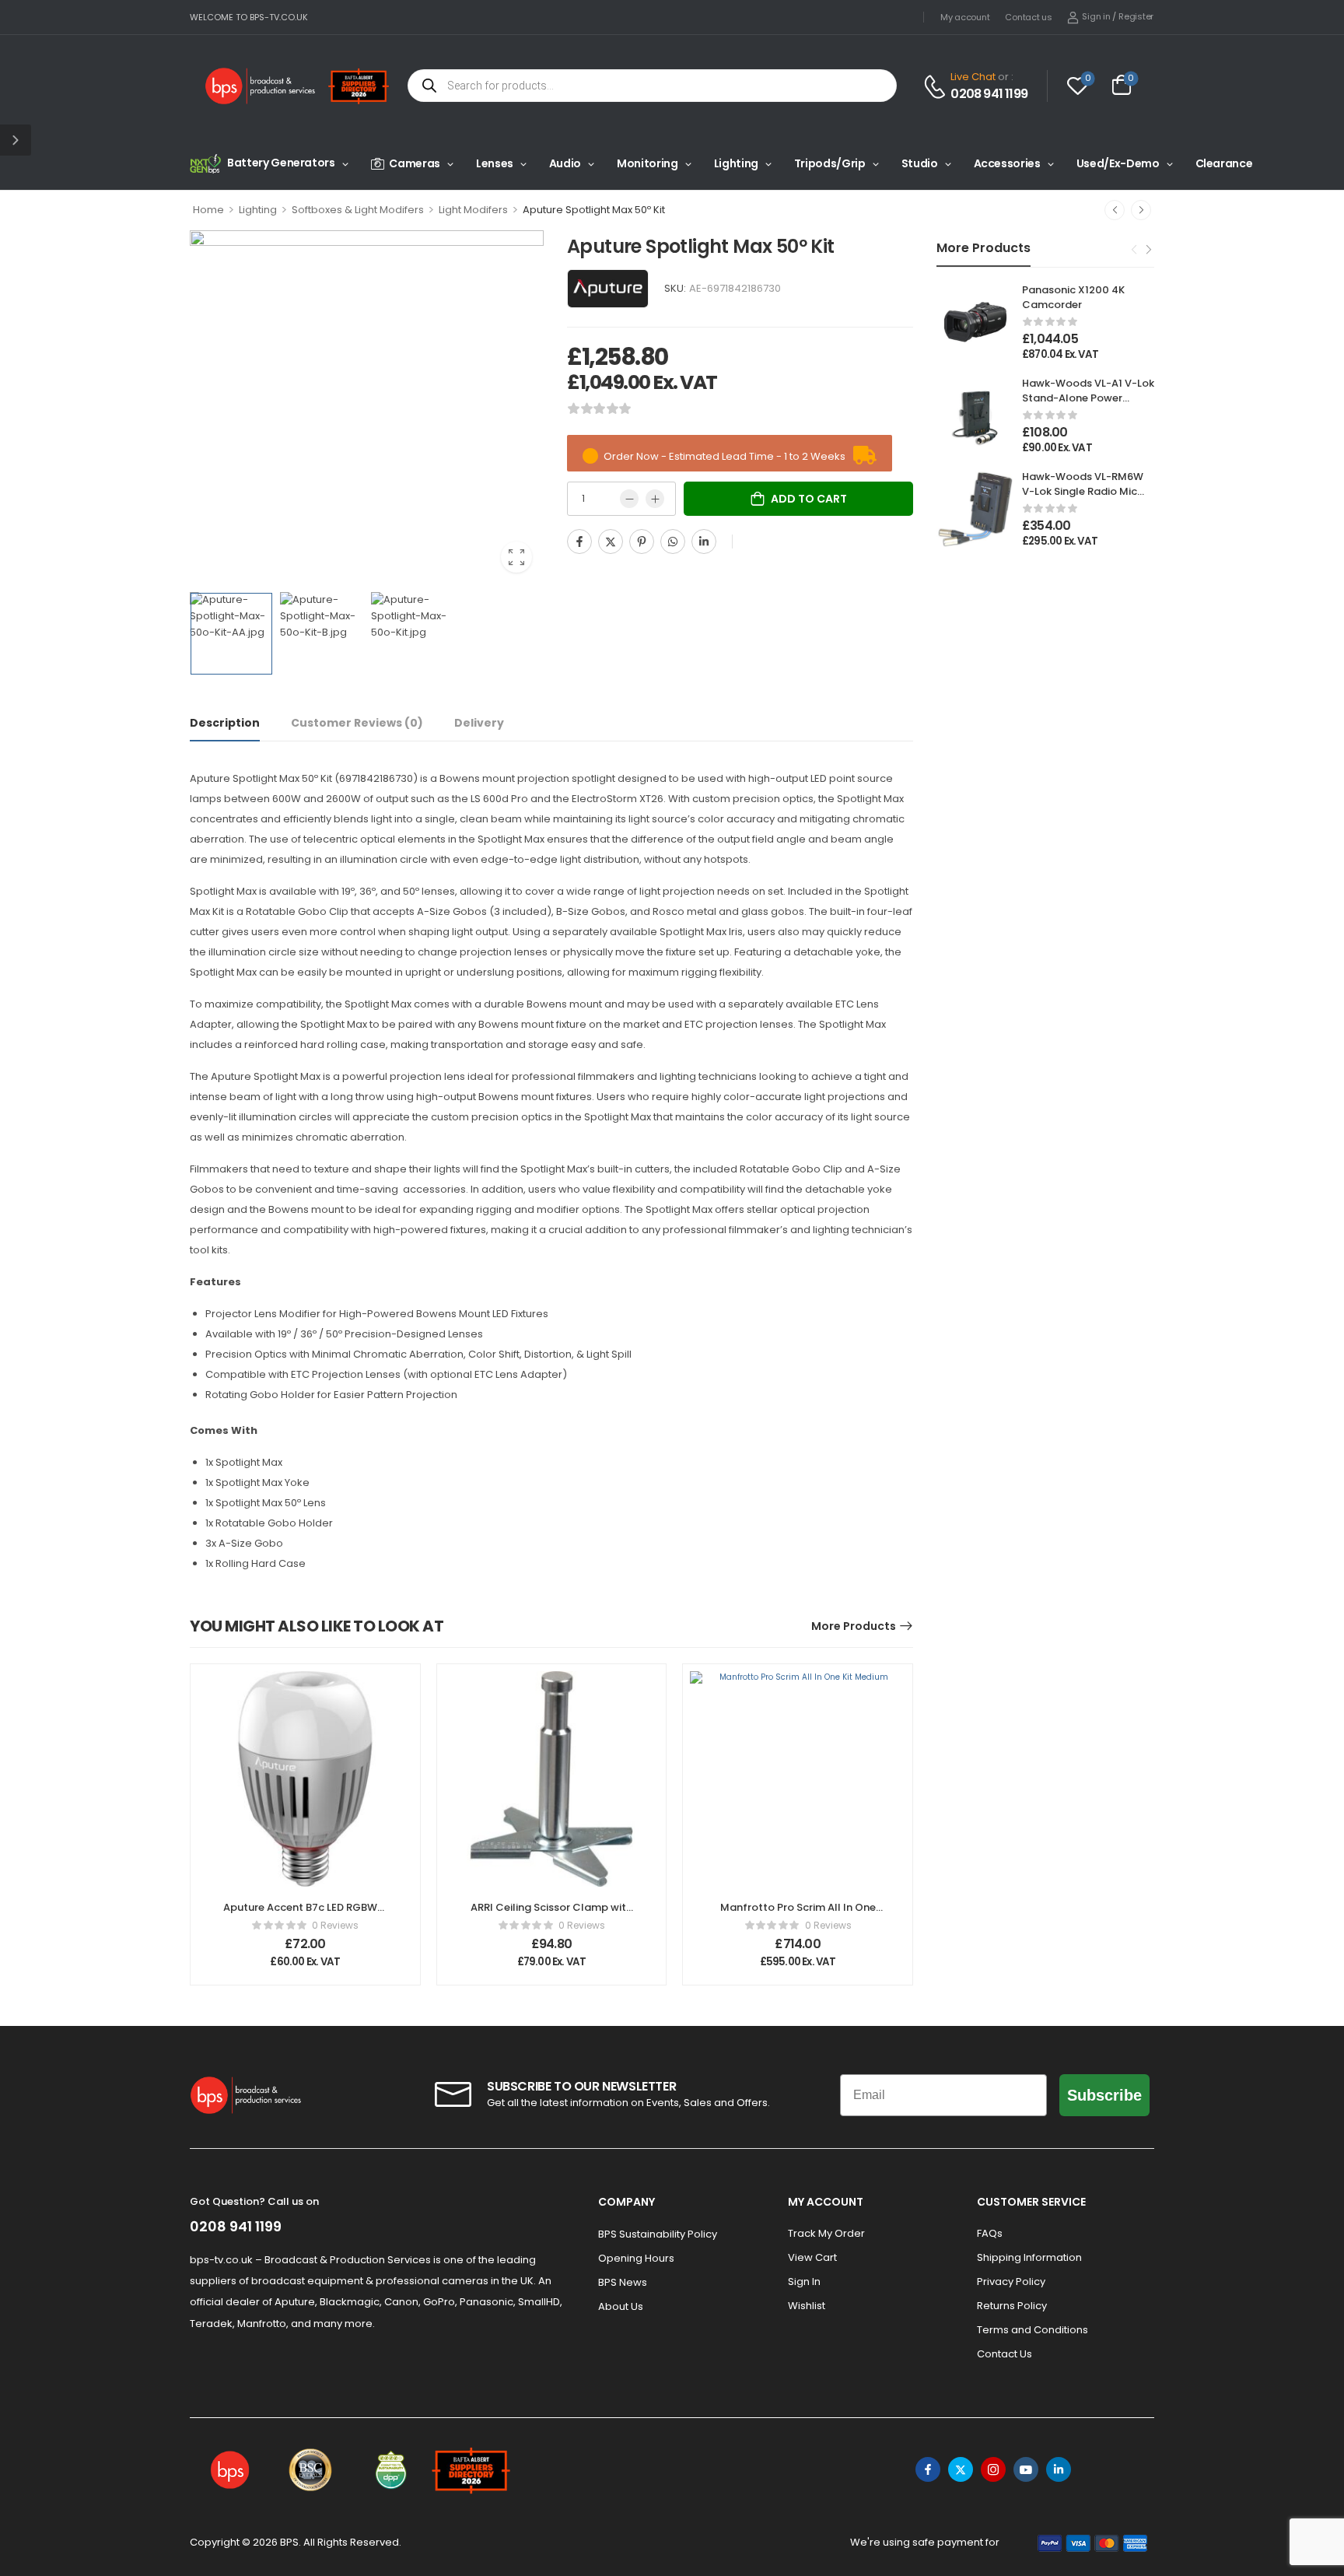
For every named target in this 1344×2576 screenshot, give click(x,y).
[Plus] (655, 499)
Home (208, 210)
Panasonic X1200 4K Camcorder (1073, 297)
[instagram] (993, 2469)
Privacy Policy (1011, 2282)
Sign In (804, 2282)
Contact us (1028, 17)
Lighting (736, 163)
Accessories (1007, 163)
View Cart (812, 2257)
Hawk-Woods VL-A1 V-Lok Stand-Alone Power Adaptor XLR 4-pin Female (1088, 405)
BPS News (623, 2282)
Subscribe (1104, 2095)
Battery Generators (281, 163)
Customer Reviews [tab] (357, 723)
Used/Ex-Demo (1118, 163)
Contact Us (1004, 2354)
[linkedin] (1059, 2469)
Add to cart (809, 499)
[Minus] (629, 499)
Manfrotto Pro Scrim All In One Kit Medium (798, 1914)
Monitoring (647, 163)
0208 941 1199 (989, 94)
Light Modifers (473, 210)
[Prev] (1115, 210)
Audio (565, 163)
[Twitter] (611, 541)
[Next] (1141, 210)
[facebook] (928, 2469)
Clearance (1224, 163)
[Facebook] (579, 541)
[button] (16, 140)
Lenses (495, 163)
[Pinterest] (642, 541)
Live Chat (973, 77)
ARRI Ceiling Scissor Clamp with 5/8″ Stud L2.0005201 (551, 1914)
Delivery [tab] (479, 723)
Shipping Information (1029, 2257)
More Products (854, 1626)
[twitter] (961, 2469)
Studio (920, 163)
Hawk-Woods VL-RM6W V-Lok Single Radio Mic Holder (1083, 491)
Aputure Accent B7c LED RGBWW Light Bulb (305, 1914)
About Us (621, 2306)
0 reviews (335, 1925)
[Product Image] (367, 407)
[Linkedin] (704, 541)
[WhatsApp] (673, 541)
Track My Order (826, 2233)
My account (965, 17)
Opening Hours (636, 2258)
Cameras (415, 163)
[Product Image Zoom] (516, 557)
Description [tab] (225, 723)
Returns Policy (1012, 2306)
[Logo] (261, 86)
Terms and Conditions (1032, 2330)
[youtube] (1026, 2469)
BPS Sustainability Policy (658, 2234)
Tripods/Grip (830, 163)
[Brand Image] (608, 289)
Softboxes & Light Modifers (358, 210)
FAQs (990, 2233)
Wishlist (807, 2306)
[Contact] (937, 87)
